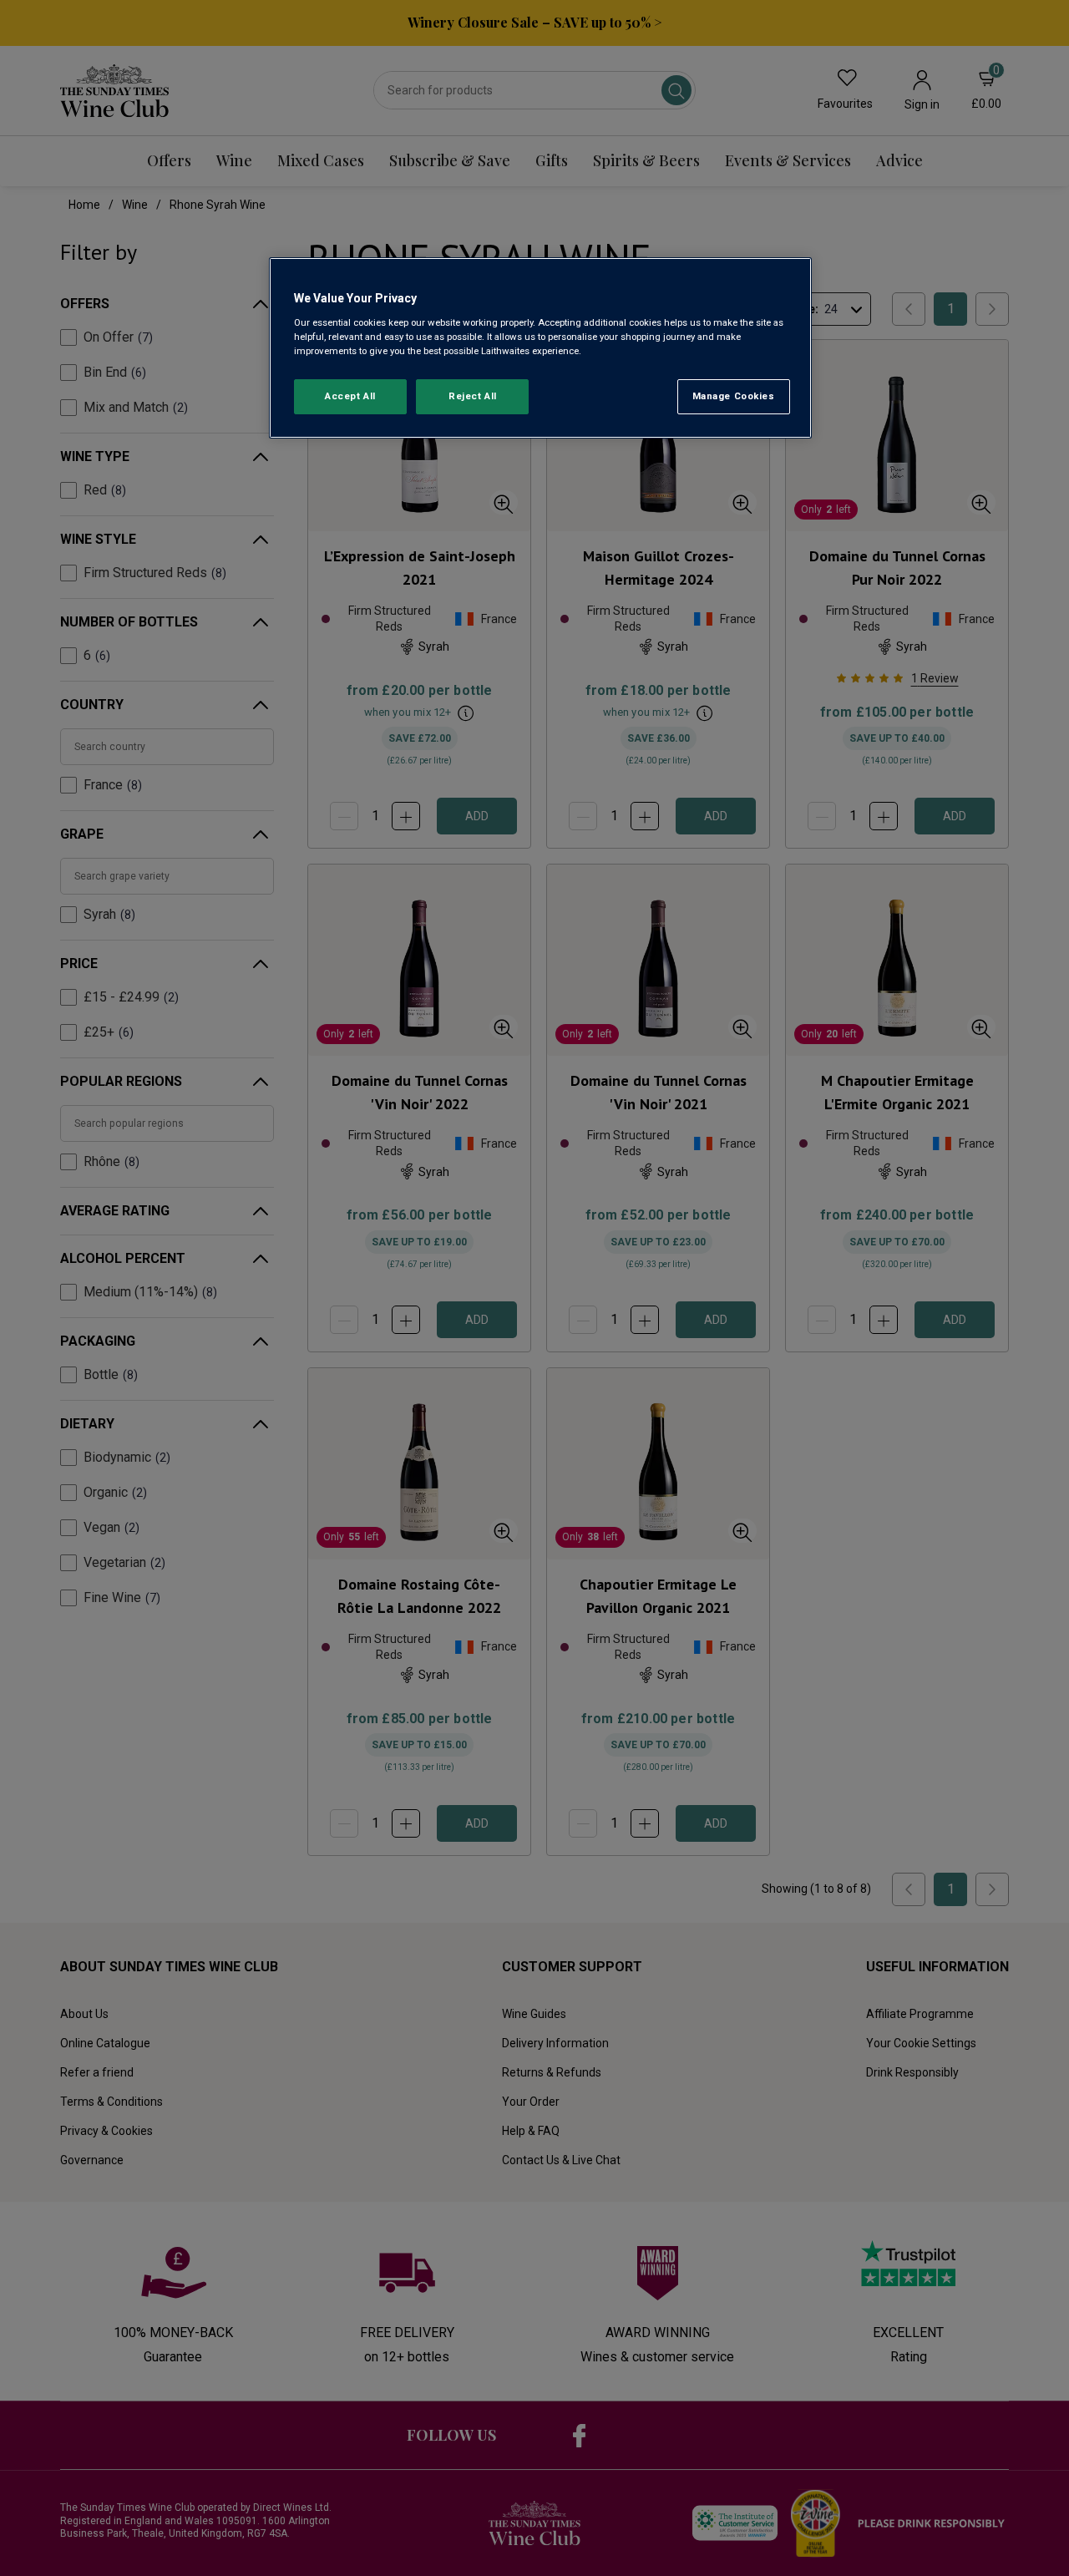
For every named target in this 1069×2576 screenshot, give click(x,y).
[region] (540, 348)
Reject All (473, 396)
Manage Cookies (734, 396)
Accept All (350, 396)
